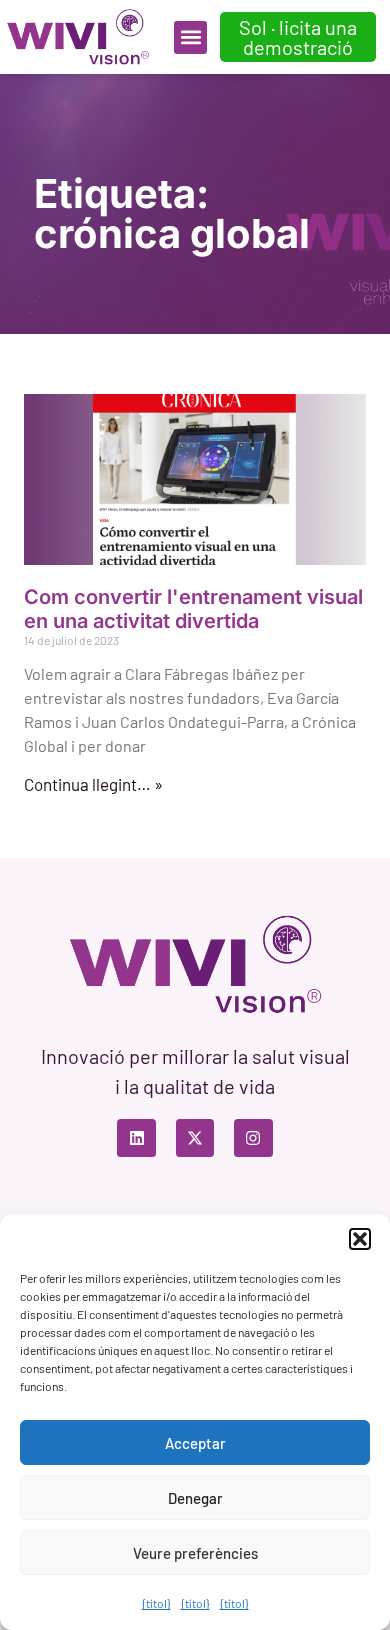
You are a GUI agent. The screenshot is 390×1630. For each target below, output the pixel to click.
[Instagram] (253, 1138)
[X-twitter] (195, 1138)
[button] (360, 1239)
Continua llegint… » (93, 784)
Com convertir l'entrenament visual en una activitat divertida (193, 609)
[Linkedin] (136, 1138)
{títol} (156, 1603)
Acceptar (195, 1443)
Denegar (195, 1498)
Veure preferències (195, 1553)
